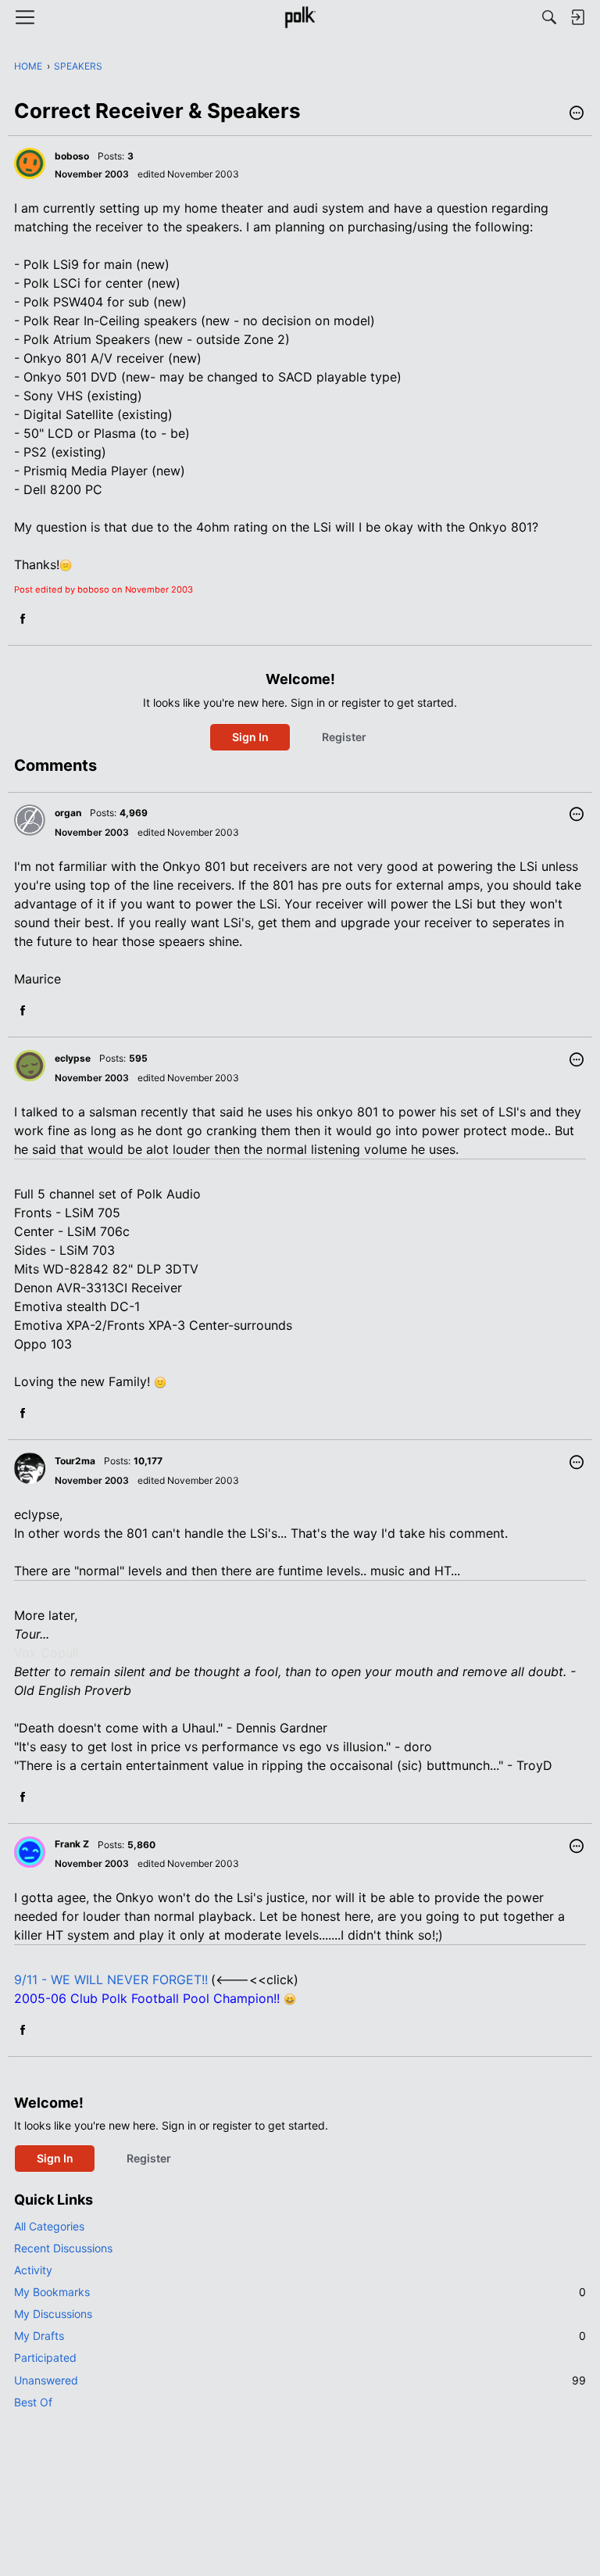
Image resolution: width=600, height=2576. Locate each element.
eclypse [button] (73, 1058)
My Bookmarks (300, 2292)
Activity (33, 2270)
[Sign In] (577, 17)
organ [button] (68, 813)
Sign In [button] (250, 737)
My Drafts (300, 2336)
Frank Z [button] (72, 1844)
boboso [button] (72, 156)
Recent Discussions (63, 2248)
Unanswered (300, 2380)
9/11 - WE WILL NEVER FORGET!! (111, 1979)
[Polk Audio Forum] (300, 17)
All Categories (49, 2226)
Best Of (33, 2402)
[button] (577, 114)
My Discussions (53, 2314)
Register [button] (344, 737)
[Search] (549, 17)
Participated (45, 2357)
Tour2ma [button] (75, 1461)
